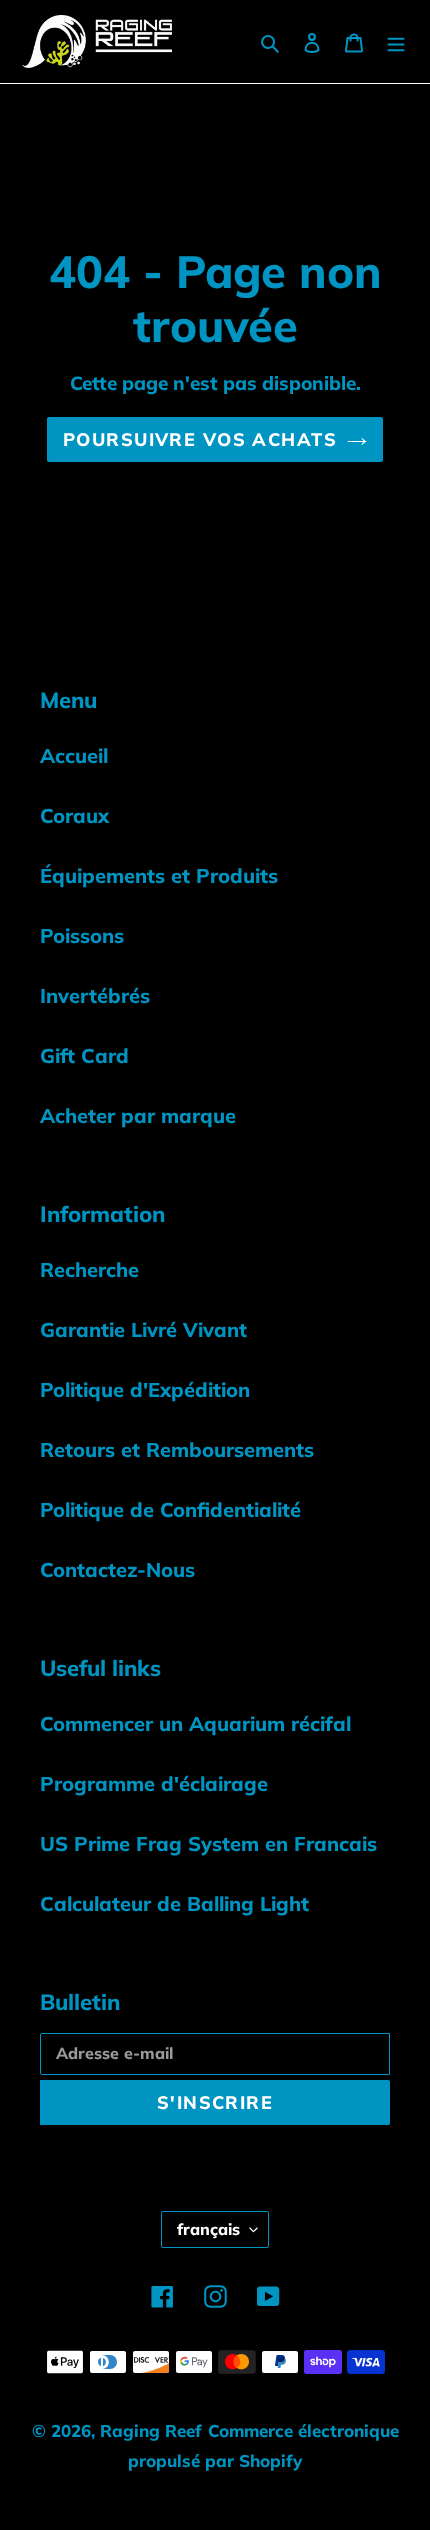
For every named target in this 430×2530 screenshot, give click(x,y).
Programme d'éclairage (154, 1783)
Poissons (82, 935)
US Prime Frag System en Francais (208, 1843)
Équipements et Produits (159, 875)
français (208, 2229)
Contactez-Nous (117, 1569)
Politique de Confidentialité (170, 1509)
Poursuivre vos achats (200, 439)
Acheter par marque (138, 1115)
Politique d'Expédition (145, 1389)
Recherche (89, 1269)
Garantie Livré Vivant (143, 1329)
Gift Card (84, 1055)
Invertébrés (95, 995)
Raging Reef (151, 2430)
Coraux (74, 815)
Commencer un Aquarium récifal (195, 1723)
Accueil (74, 755)
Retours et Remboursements (177, 1449)
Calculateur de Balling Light (174, 1903)
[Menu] (396, 41)
